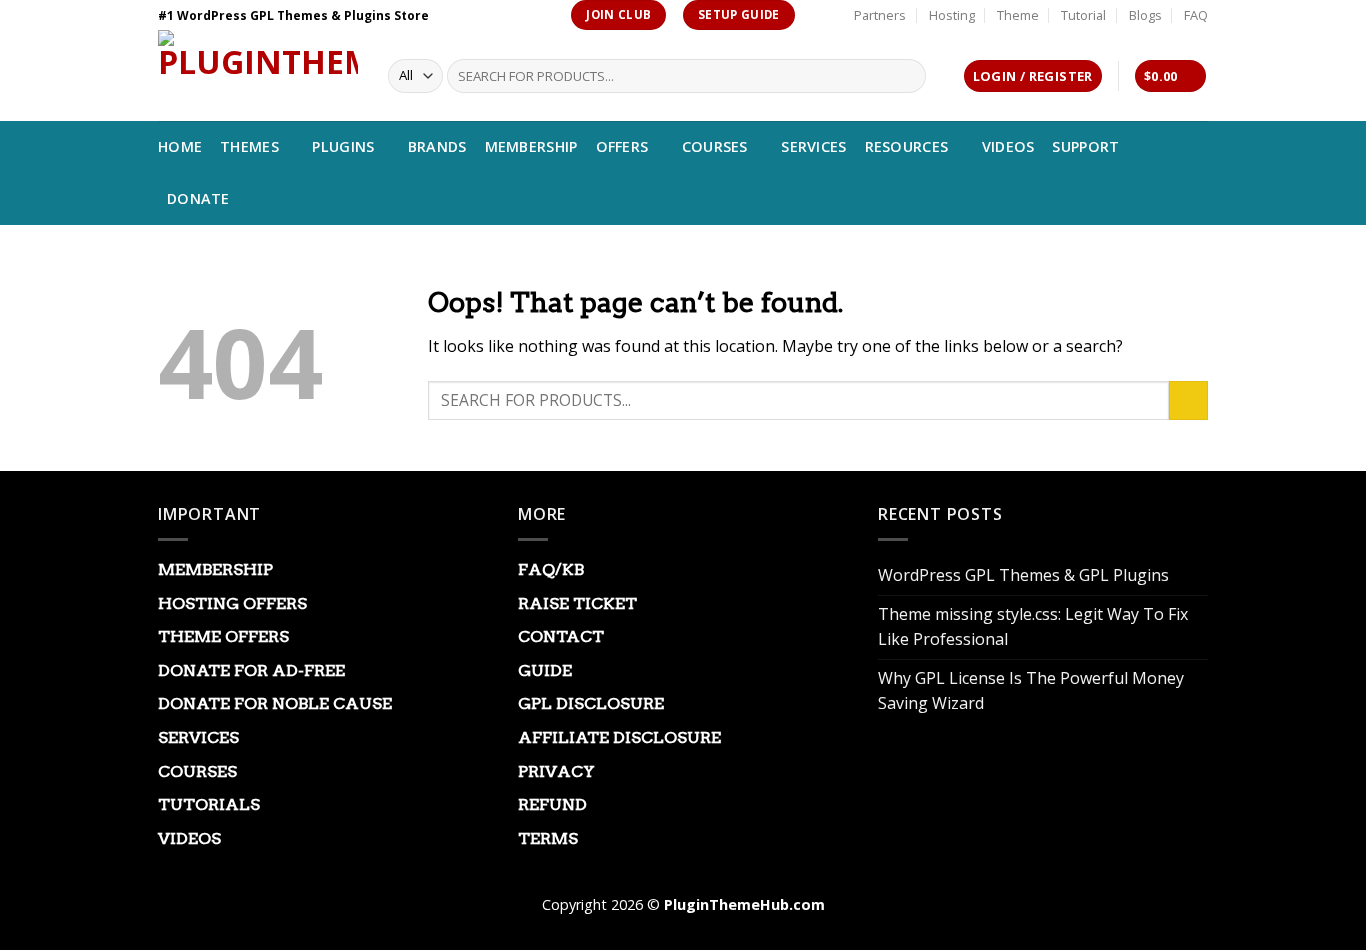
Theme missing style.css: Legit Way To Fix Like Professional (1033, 627)
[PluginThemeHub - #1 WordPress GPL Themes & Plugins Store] (258, 75)
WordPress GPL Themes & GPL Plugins (1023, 575)
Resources (907, 146)
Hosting (952, 15)
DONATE (198, 198)
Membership (531, 146)
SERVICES (813, 146)
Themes (249, 146)
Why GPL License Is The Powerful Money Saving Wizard (1031, 691)
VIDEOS (1008, 146)
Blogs (1145, 15)
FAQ (1196, 15)
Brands (437, 146)
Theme (1018, 15)
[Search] (907, 76)
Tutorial (1083, 15)
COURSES (715, 146)
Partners (880, 15)
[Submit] (1188, 400)
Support (1085, 146)
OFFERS (622, 146)
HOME (180, 146)
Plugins (343, 146)
